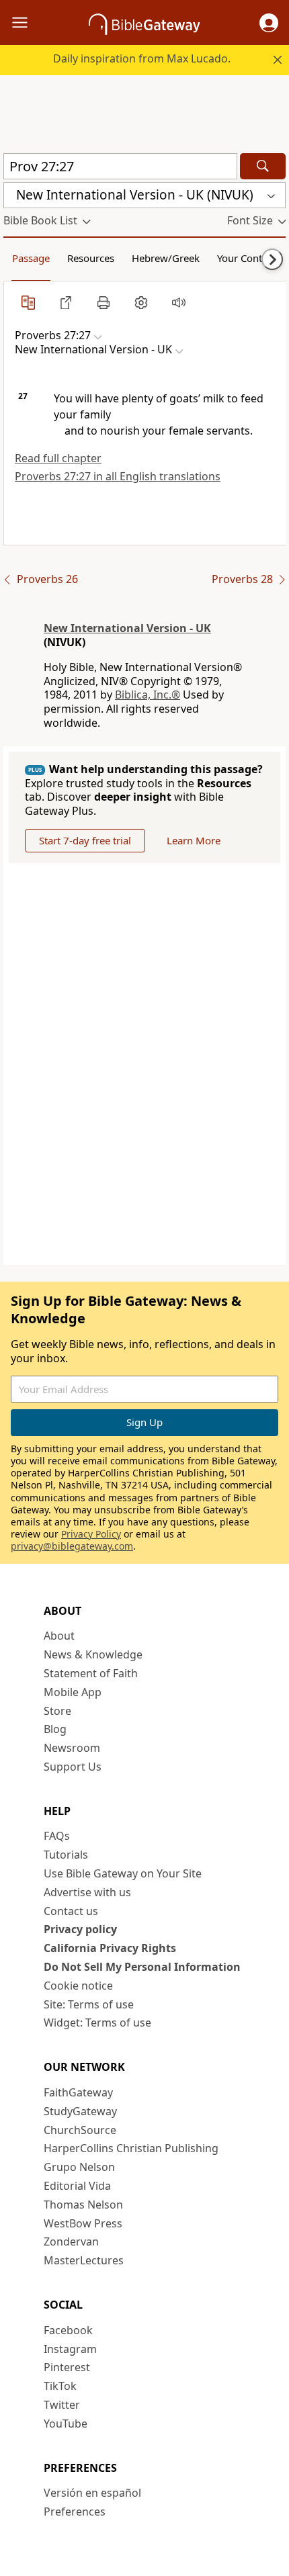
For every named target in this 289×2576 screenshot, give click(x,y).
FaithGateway (78, 2092)
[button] (269, 23)
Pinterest (67, 2367)
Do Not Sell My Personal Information (142, 1967)
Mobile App (73, 1692)
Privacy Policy (91, 1534)
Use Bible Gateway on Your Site (123, 1873)
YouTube (66, 2424)
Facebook (68, 2330)
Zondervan (71, 2241)
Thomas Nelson (83, 2205)
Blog (55, 1729)
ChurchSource (80, 2130)
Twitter (62, 2405)
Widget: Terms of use (97, 2023)
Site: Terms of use (89, 2004)
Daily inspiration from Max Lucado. (142, 58)
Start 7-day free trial (85, 840)
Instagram (70, 2349)
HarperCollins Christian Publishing (131, 2148)
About (59, 1636)
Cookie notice (78, 1986)
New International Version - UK (127, 628)
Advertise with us (87, 1892)
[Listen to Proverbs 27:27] (179, 302)
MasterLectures (84, 2260)
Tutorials (66, 1855)
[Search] (263, 166)
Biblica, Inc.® (148, 695)
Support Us (73, 1767)
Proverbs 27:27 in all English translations (118, 476)
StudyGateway (80, 2111)
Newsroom (72, 1748)
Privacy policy (80, 1929)
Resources (91, 258)
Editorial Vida (77, 2186)
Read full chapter (58, 458)
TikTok (60, 2386)
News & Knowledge (93, 1654)
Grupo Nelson (79, 2167)
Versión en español (92, 2493)
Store (57, 1711)
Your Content (247, 258)
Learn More (194, 840)
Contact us (71, 1911)
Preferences (75, 2512)
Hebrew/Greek (166, 258)
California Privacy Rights (110, 1948)
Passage (31, 258)
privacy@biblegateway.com (72, 1546)
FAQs (57, 1836)
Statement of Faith (91, 1673)
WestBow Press (83, 2223)
